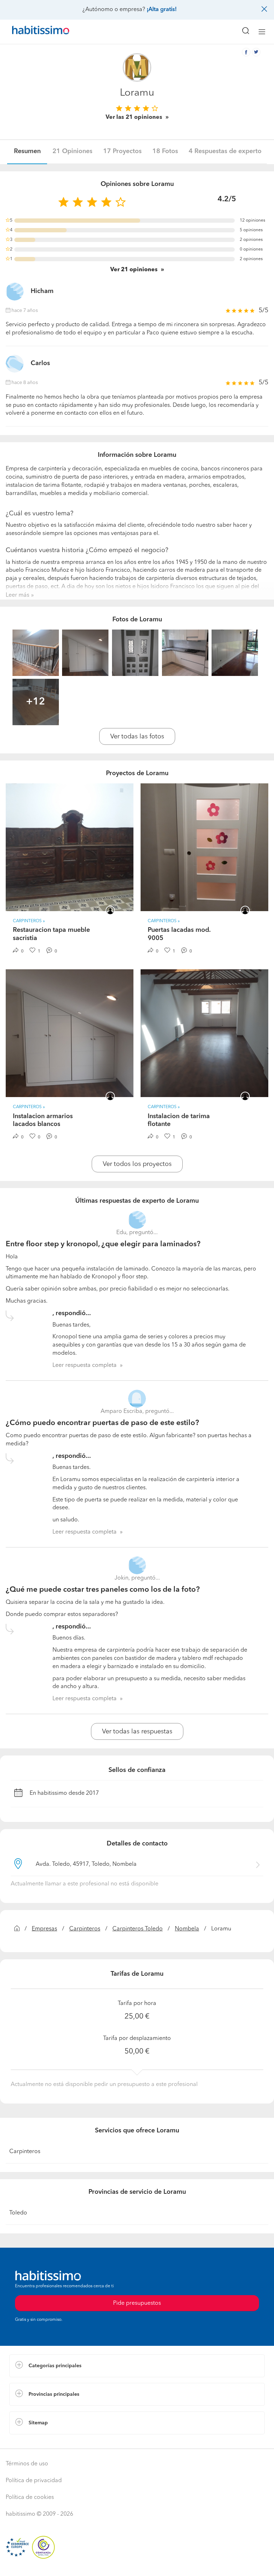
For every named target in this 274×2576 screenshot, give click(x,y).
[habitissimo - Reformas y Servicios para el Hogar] (32, 32)
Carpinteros (85, 1929)
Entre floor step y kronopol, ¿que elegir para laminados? (103, 1244)
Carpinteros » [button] (29, 921)
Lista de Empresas (33, 2441)
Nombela (187, 1929)
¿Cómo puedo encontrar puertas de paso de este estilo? (102, 1423)
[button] (137, 2366)
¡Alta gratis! (162, 10)
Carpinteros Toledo (138, 1929)
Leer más (17, 595)
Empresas (44, 1929)
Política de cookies (30, 2497)
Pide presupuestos (137, 2564)
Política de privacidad (34, 2481)
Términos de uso (27, 2464)
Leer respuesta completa (85, 1365)
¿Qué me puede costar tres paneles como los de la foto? (103, 1590)
